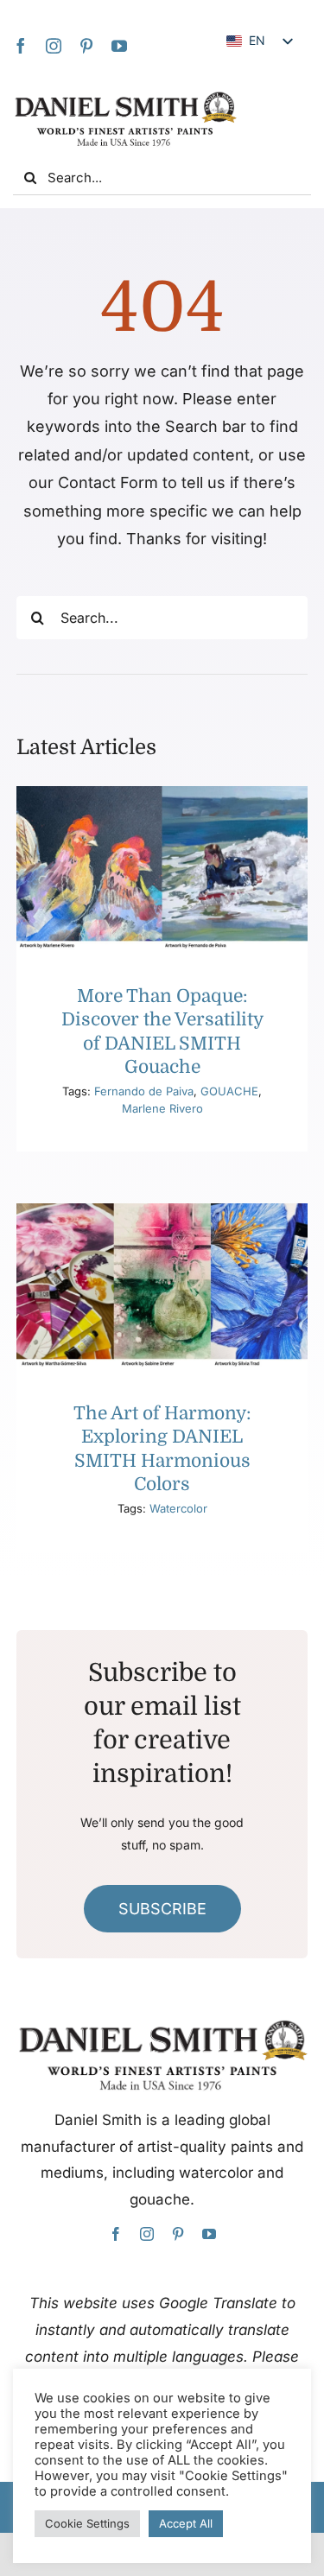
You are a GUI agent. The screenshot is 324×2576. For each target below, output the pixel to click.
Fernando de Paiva (144, 1091)
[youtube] (119, 46)
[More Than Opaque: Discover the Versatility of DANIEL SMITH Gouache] (162, 868)
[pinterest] (86, 46)
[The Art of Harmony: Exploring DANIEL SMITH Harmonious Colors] (162, 1285)
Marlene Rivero (162, 1108)
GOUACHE (229, 1091)
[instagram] (54, 46)
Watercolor (178, 1508)
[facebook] (21, 46)
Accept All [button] (186, 2523)
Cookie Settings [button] (87, 2523)
